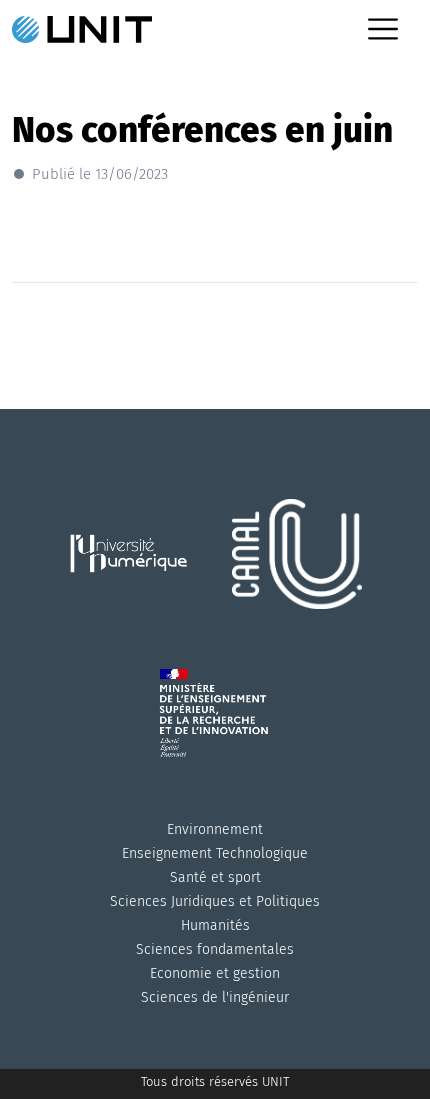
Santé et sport (215, 877)
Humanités (215, 925)
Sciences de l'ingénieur (215, 997)
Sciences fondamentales (215, 949)
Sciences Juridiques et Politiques (215, 901)
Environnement (215, 829)
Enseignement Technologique (215, 853)
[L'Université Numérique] (135, 578)
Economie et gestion (215, 973)
